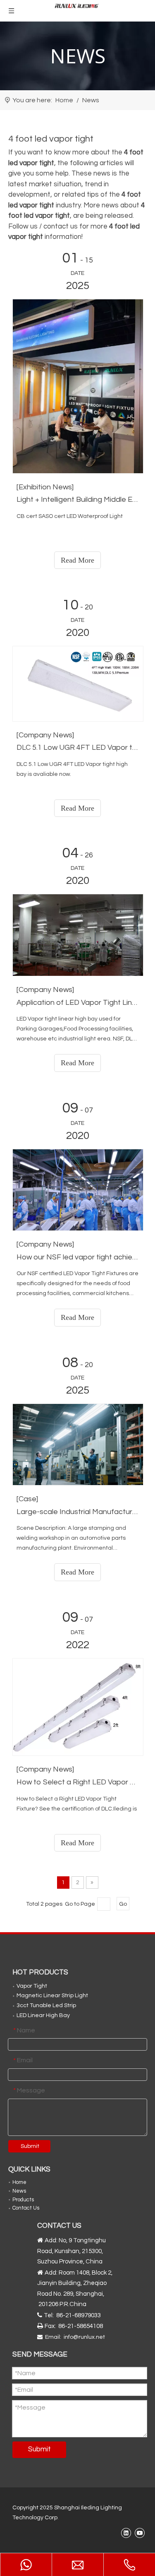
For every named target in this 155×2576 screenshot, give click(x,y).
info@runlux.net (84, 2337)
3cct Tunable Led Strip (46, 2005)
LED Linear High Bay (43, 2015)
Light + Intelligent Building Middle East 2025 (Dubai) (77, 500)
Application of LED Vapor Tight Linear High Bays (77, 1003)
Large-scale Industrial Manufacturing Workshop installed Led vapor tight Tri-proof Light (77, 1512)
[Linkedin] (126, 2533)
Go (123, 1904)
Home (19, 2182)
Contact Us (26, 2208)
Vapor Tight (32, 1986)
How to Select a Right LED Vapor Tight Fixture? (77, 1782)
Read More (77, 560)
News (19, 2191)
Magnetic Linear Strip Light (52, 1996)
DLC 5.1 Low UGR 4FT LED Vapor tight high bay (77, 748)
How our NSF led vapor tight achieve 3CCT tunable (77, 1257)
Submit (30, 2146)
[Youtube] (139, 2533)
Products (23, 2200)
